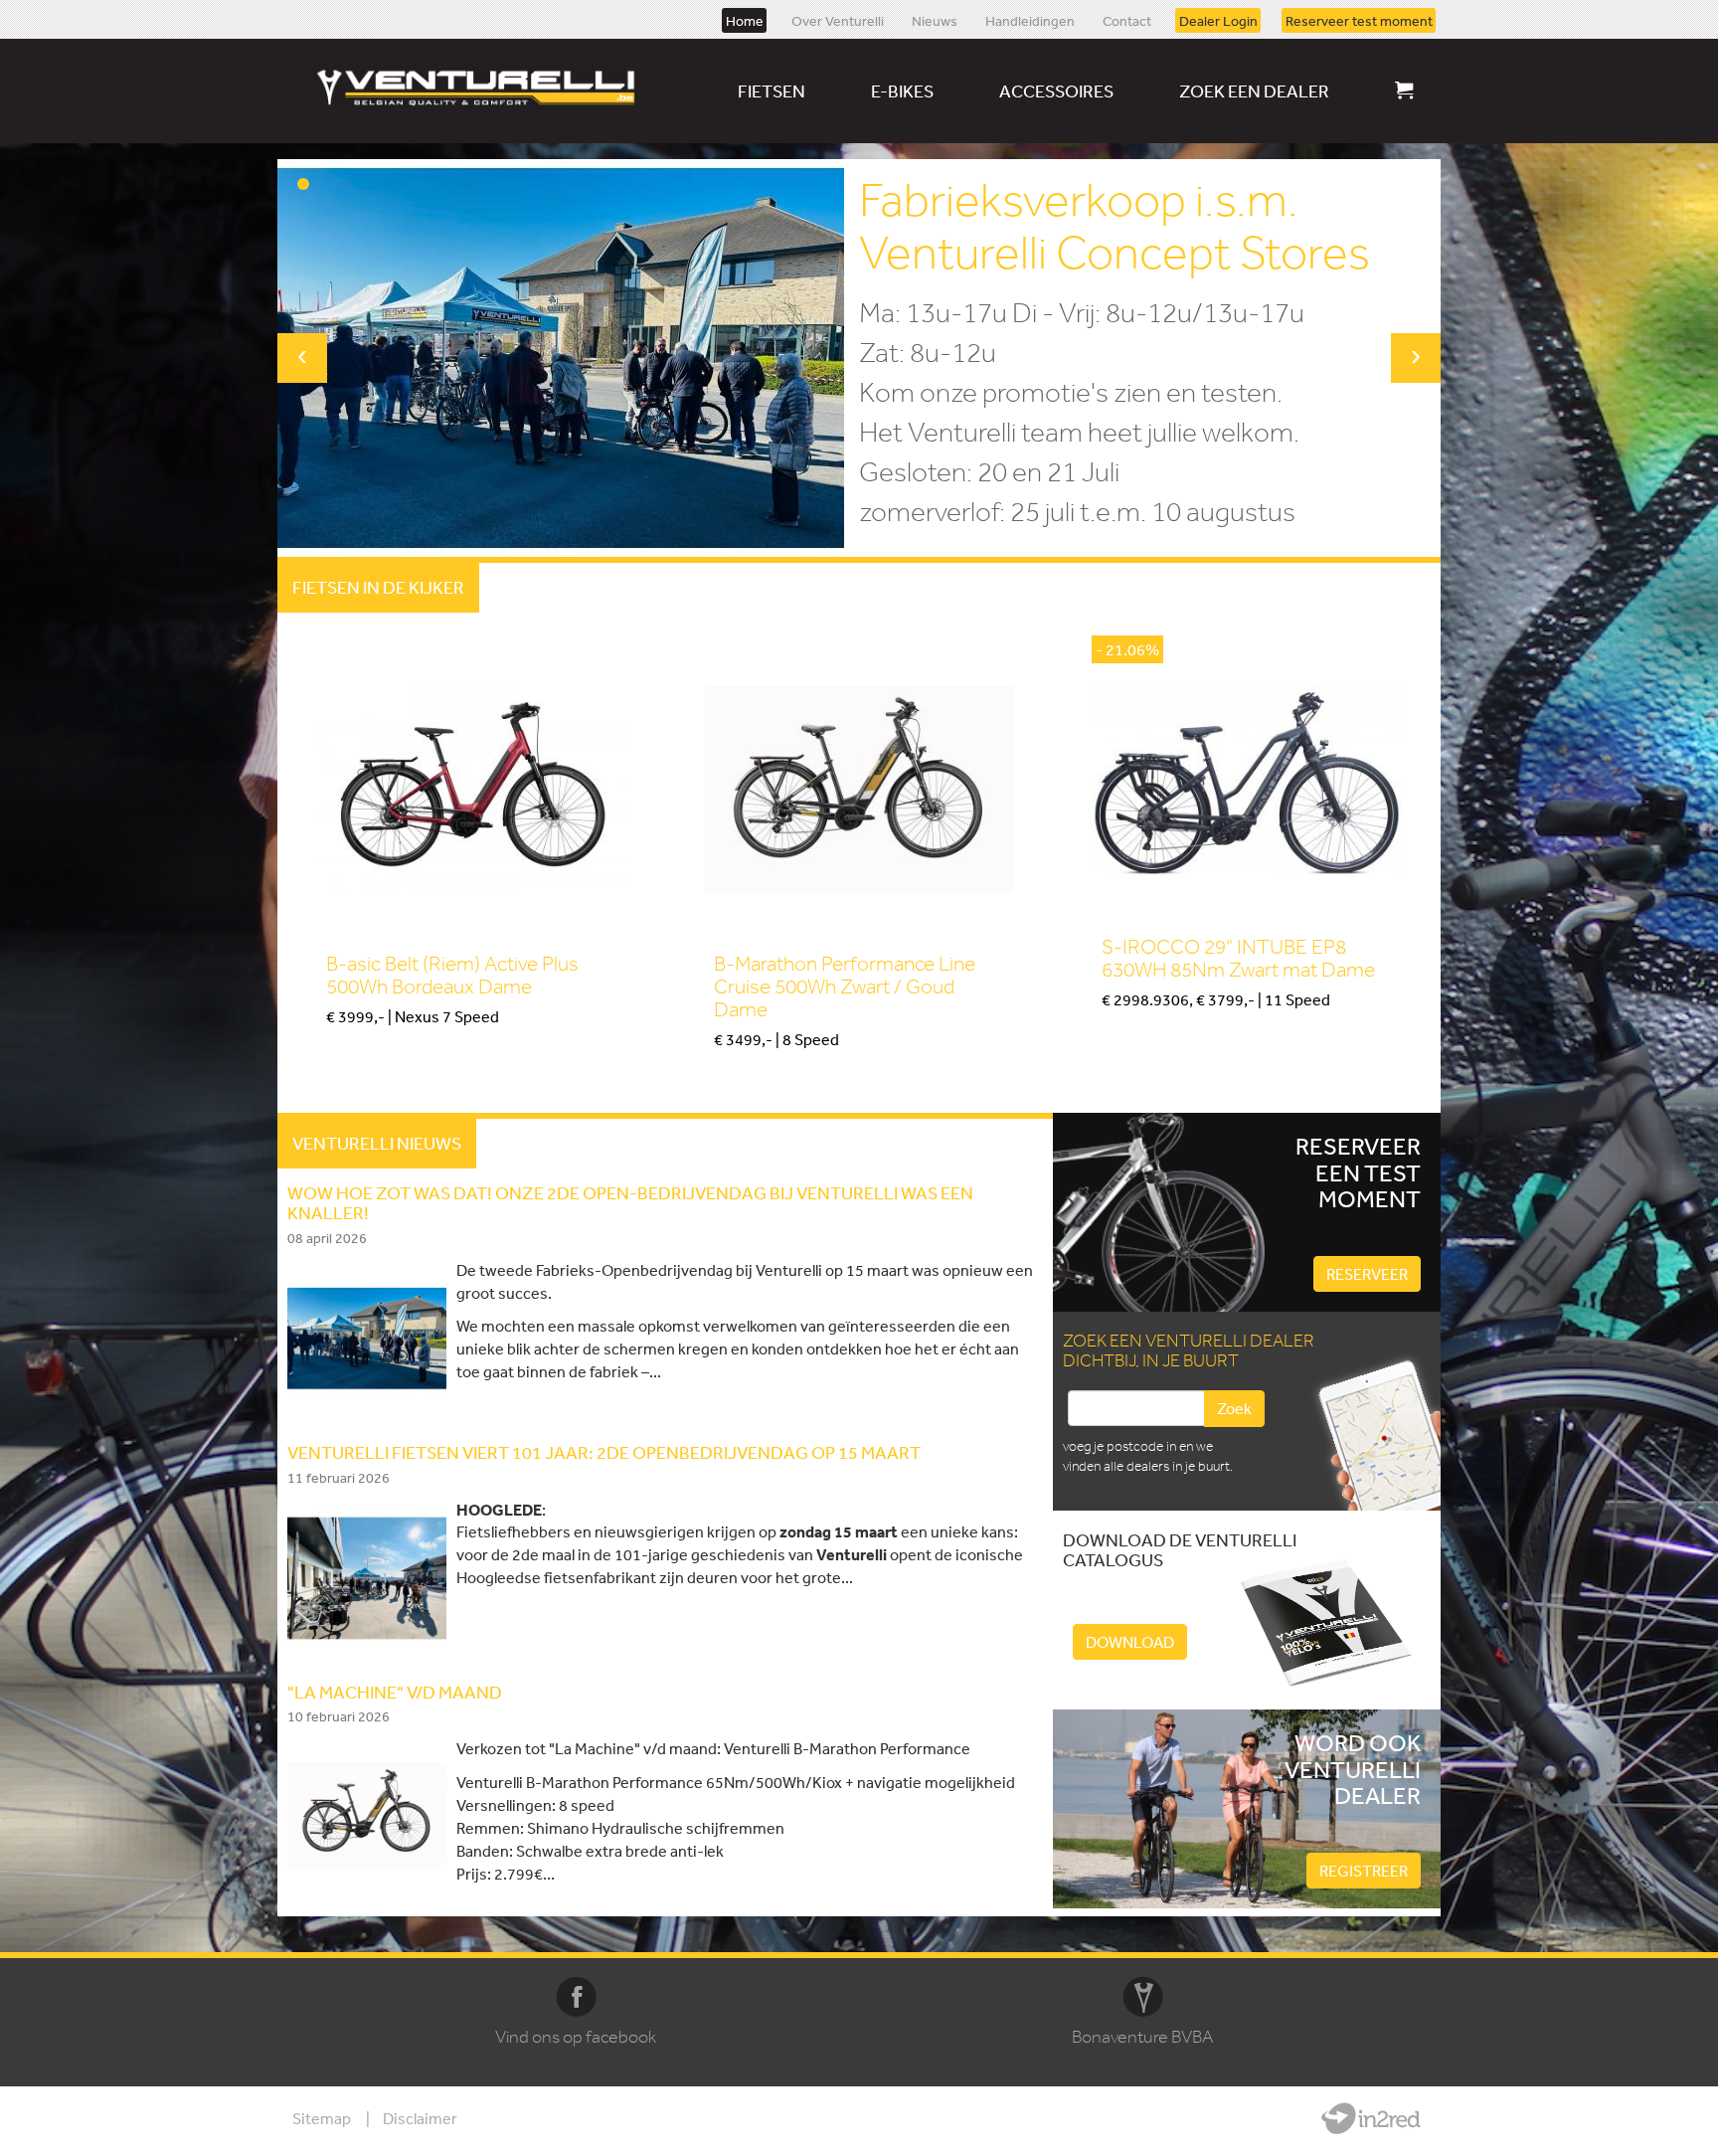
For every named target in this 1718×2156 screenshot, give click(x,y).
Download (1130, 1642)
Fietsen (772, 90)
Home (745, 20)
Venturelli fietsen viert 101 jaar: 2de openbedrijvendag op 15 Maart (604, 1452)
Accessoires (1056, 90)
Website (1371, 2118)
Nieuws (935, 20)
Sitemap (322, 2118)
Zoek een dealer (1254, 90)
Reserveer (1367, 1274)
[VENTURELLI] (480, 87)
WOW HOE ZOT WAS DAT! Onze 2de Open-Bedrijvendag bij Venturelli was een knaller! (630, 1202)
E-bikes (902, 90)
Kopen (346, 1050)
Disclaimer (420, 2118)
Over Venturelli (838, 20)
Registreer (1364, 1871)
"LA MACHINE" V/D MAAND (395, 1692)
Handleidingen (1030, 20)
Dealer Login (1218, 20)
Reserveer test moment (1359, 20)
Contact (1127, 20)
